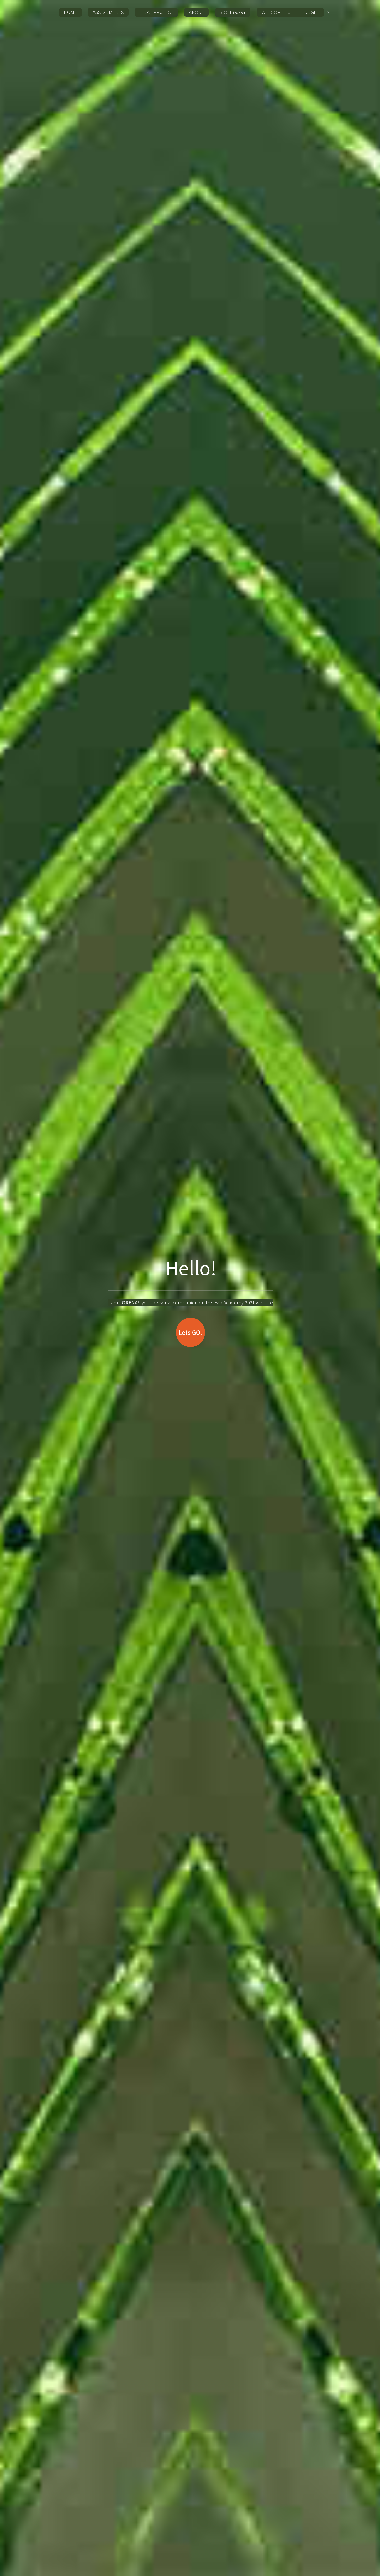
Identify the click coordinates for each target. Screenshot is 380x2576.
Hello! (191, 1268)
